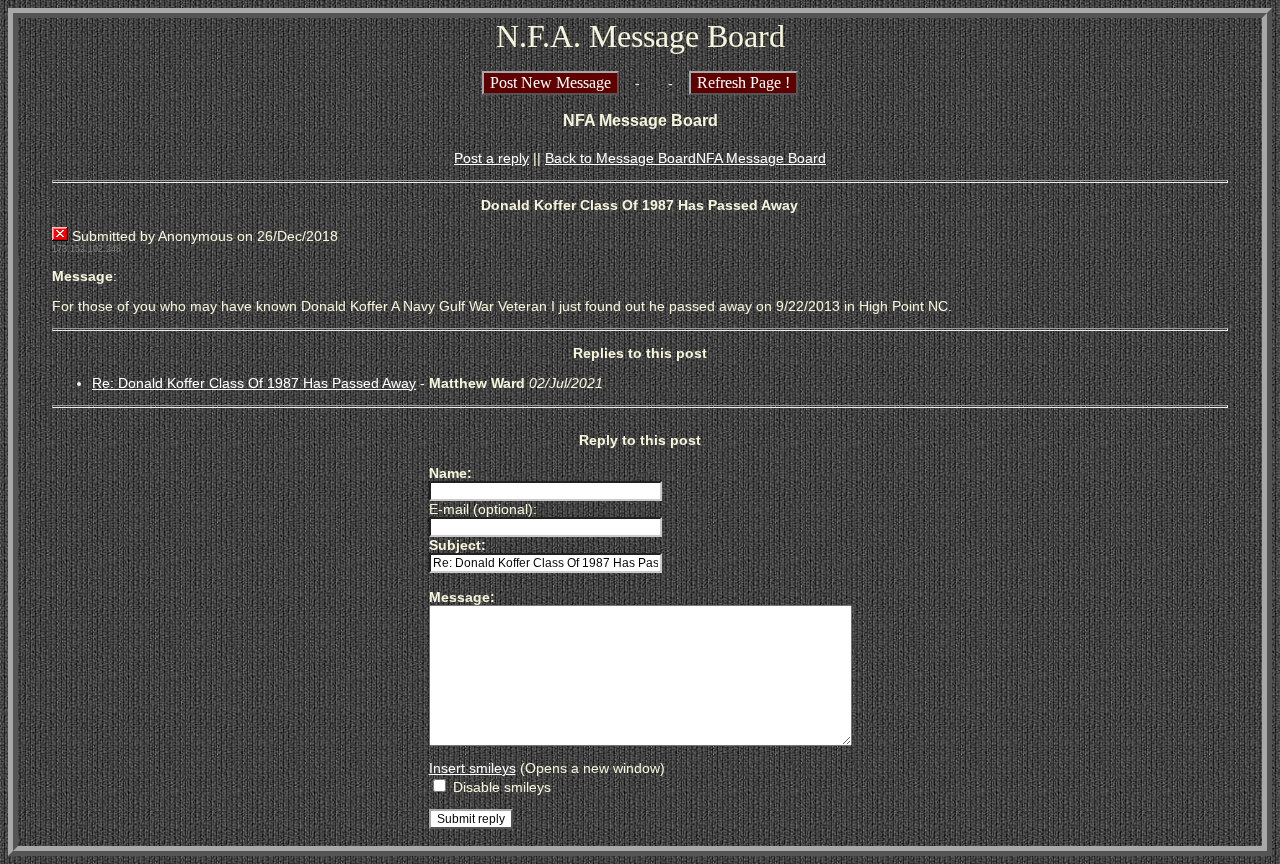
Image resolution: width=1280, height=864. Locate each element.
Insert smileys (472, 768)
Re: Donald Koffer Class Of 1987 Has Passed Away (254, 383)
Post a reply (491, 158)
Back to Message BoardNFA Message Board (685, 158)
